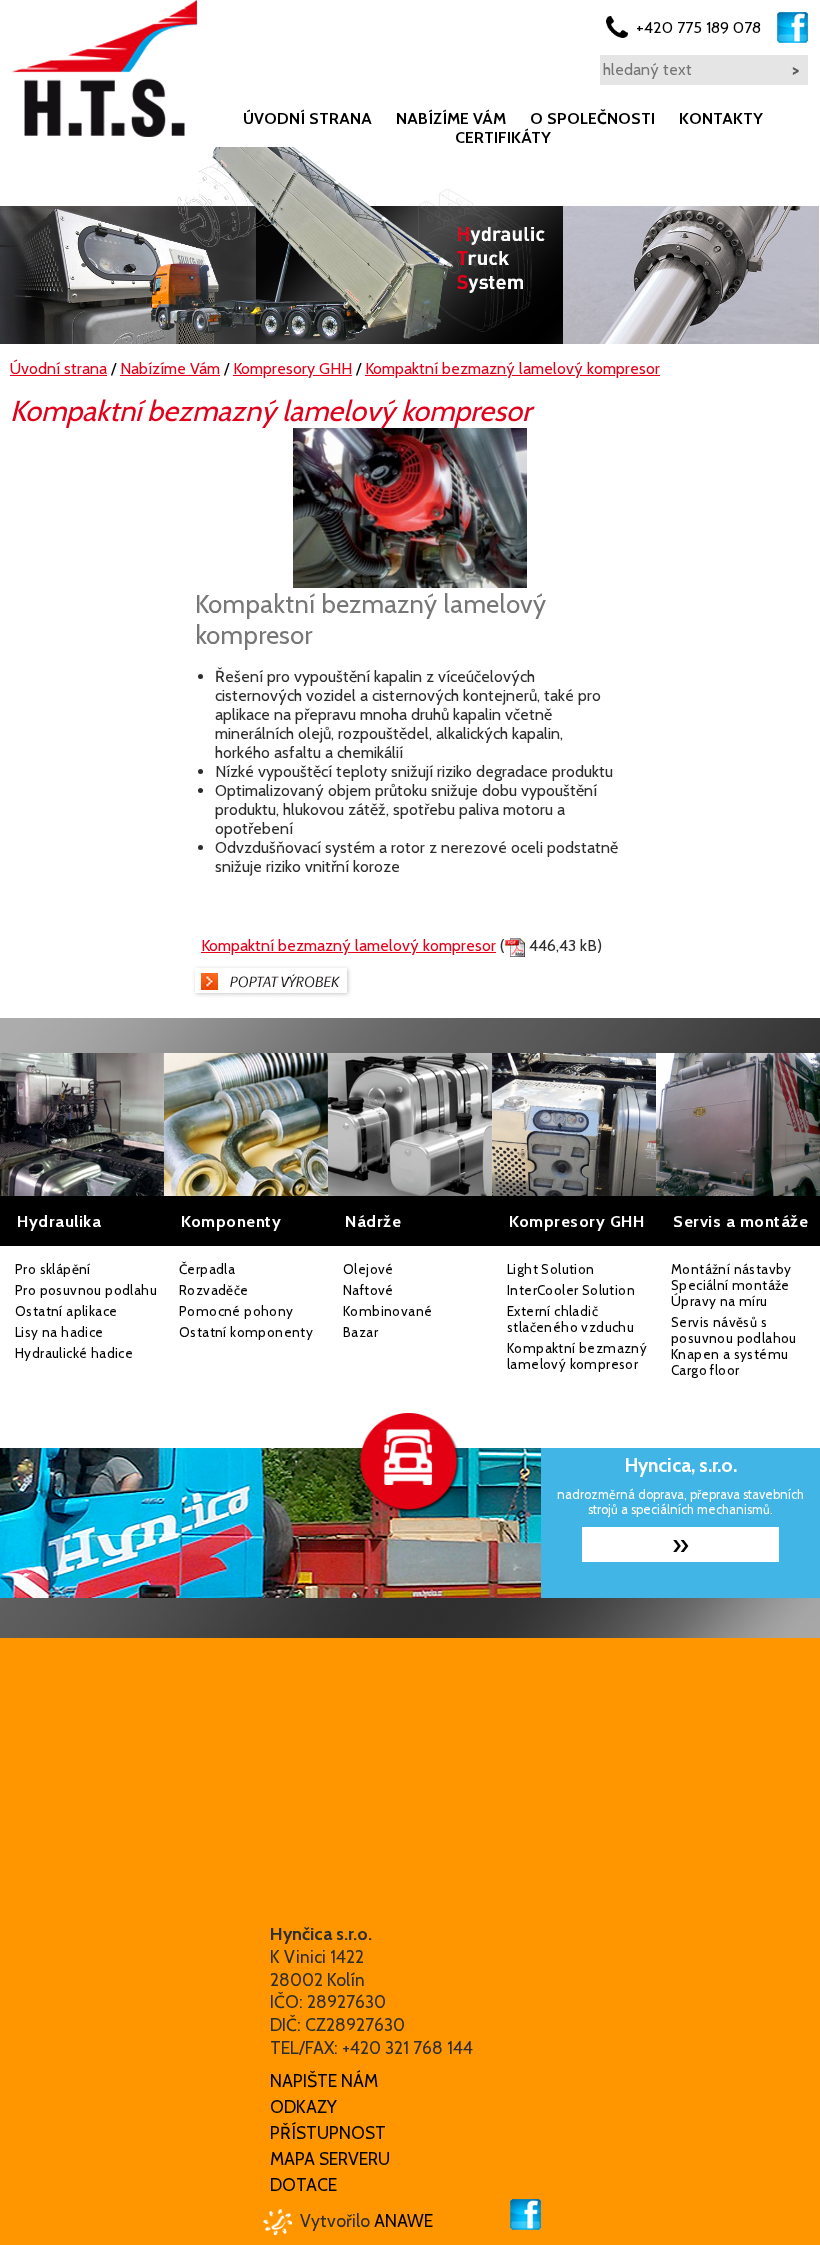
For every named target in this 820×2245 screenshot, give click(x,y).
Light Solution (551, 1269)
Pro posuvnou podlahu (86, 1290)
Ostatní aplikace (66, 1311)
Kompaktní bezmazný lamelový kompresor (348, 945)
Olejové (368, 1269)
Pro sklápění (53, 1269)
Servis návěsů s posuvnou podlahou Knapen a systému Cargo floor (734, 1346)
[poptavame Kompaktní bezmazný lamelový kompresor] (271, 992)
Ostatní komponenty (246, 1332)
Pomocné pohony (236, 1311)
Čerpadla (207, 1269)
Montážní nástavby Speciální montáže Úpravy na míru (731, 1285)
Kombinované (387, 1311)
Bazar (360, 1332)
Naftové (368, 1290)
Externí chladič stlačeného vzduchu (570, 1319)
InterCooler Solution (571, 1290)
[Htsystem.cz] (104, 68)
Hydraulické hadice (74, 1353)
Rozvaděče (214, 1290)
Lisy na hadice (59, 1332)
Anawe (403, 2220)
